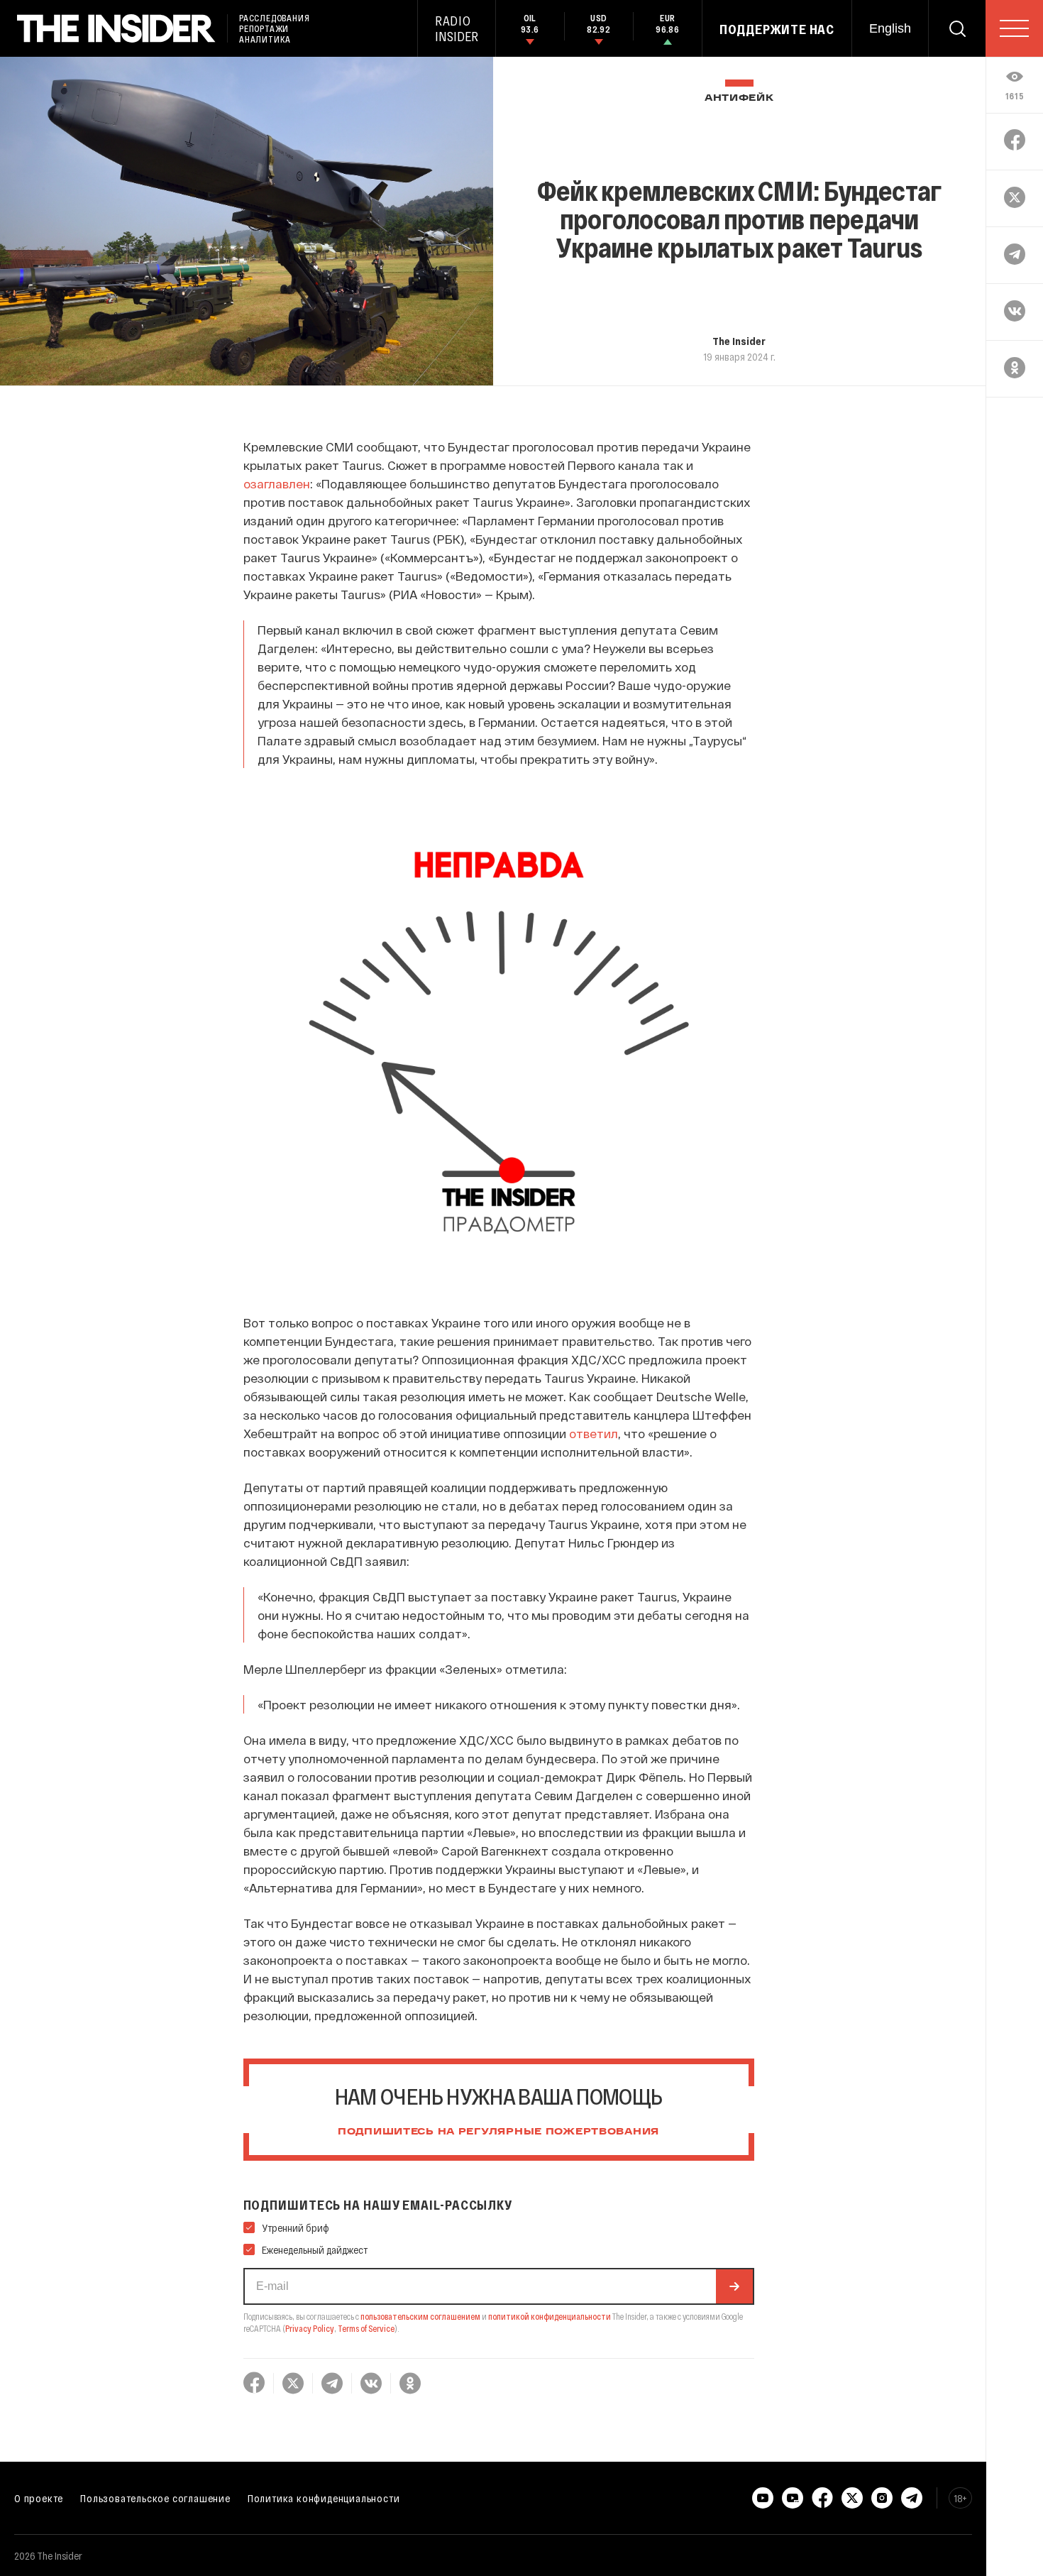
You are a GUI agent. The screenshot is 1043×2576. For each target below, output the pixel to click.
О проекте (39, 2498)
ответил (594, 1433)
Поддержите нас (777, 29)
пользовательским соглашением (420, 2316)
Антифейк (739, 98)
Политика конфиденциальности (324, 2498)
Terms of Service (366, 2328)
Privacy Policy (310, 2328)
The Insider (739, 341)
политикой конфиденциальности (550, 2316)
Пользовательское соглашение (155, 2498)
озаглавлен (277, 483)
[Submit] (734, 2286)
